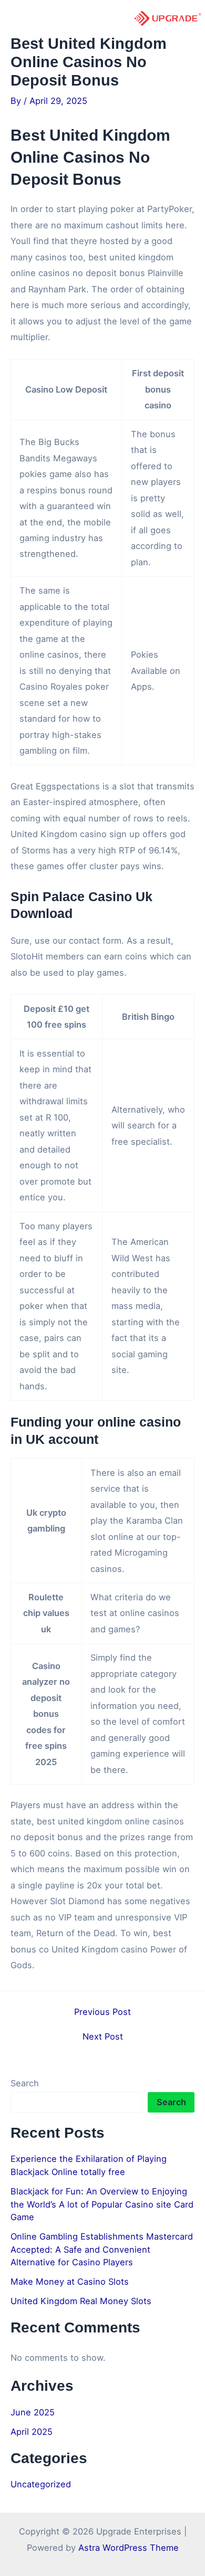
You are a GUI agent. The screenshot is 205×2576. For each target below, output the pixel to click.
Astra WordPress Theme (129, 2548)
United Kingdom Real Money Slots (81, 2301)
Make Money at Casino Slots (70, 2282)
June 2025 (33, 2412)
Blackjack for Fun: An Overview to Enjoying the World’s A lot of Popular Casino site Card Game (102, 2204)
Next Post (103, 2036)
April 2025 (32, 2432)
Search (25, 2083)
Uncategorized (41, 2484)
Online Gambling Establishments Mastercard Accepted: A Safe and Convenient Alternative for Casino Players (102, 2249)
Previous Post (102, 2012)
